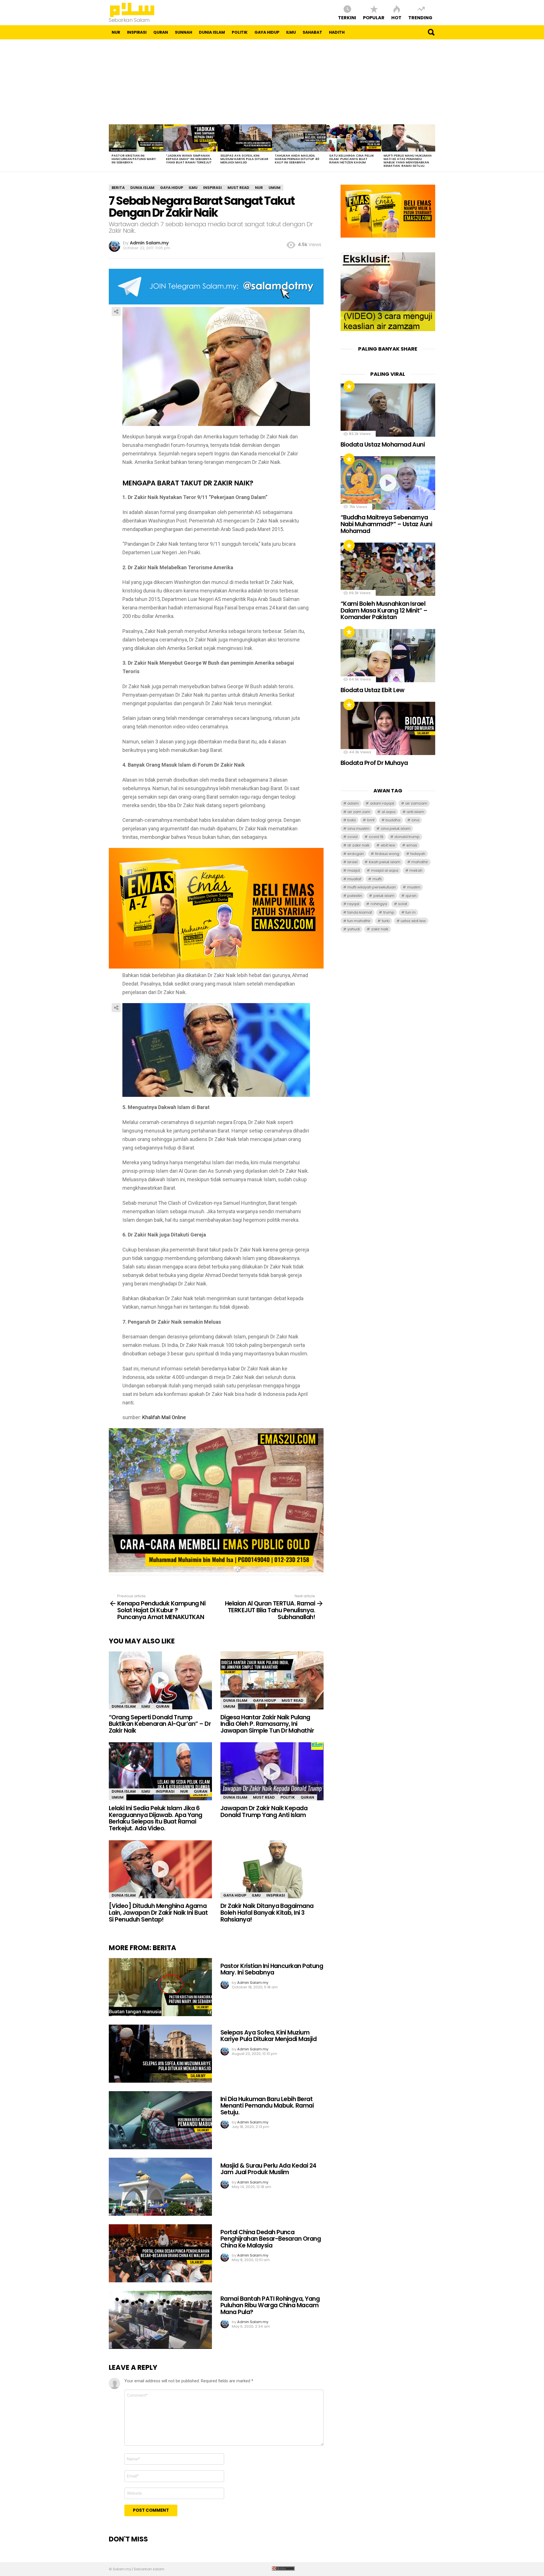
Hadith (337, 32)
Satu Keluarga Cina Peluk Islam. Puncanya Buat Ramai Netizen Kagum (352, 159)
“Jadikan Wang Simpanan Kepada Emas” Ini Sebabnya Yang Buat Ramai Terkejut (189, 159)
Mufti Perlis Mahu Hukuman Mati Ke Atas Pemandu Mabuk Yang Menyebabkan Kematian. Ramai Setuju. (408, 161)
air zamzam (416, 803)
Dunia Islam (212, 32)
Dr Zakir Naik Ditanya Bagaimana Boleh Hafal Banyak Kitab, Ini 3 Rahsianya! (267, 1912)
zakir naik (380, 929)
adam (353, 803)
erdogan (356, 854)
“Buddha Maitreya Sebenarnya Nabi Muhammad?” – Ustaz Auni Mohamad (386, 524)
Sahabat (312, 32)
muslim (414, 887)
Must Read (293, 1700)
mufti (377, 879)
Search (431, 32)
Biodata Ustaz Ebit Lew (372, 690)
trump (389, 912)
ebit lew (388, 845)
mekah (416, 870)
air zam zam (359, 812)
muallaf (354, 879)
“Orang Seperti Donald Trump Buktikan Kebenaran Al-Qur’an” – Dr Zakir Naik (160, 1724)
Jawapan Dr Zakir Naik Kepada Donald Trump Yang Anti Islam (264, 1811)
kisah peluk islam (385, 862)
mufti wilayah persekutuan (372, 887)
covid (352, 837)
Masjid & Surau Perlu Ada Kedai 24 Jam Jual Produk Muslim (268, 2169)
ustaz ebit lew (413, 921)
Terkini (347, 17)
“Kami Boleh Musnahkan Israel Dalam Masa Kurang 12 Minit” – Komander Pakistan (384, 610)
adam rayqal (382, 803)
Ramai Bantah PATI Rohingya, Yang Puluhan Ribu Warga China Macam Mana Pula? (270, 2305)
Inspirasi (137, 32)
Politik (240, 32)
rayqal (353, 904)
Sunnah (183, 32)
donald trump (407, 837)
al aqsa (389, 812)
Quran (161, 32)
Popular (374, 17)
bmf (371, 820)
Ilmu (291, 32)
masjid (354, 870)
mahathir (420, 862)
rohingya (379, 904)
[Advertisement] (272, 82)
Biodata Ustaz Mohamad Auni (383, 444)
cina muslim (358, 829)
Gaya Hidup (267, 32)
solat (403, 904)
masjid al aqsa (385, 870)
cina (415, 820)
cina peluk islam (396, 829)
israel (352, 862)
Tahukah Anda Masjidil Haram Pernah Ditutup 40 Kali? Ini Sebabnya (297, 159)
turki (386, 921)
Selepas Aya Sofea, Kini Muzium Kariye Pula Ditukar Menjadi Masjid (244, 159)
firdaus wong (387, 854)
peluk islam (384, 896)
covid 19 (376, 837)
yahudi (354, 929)
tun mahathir (359, 921)
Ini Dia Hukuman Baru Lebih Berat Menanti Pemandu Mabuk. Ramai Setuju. (267, 2106)
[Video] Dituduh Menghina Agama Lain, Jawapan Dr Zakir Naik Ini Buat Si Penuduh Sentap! (158, 1912)
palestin (355, 896)
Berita (164, 1948)
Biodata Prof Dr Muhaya (374, 763)
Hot (396, 17)
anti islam (415, 812)
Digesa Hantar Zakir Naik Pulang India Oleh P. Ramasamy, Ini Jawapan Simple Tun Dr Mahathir (267, 1724)
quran (411, 896)
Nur (116, 32)
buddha (393, 820)
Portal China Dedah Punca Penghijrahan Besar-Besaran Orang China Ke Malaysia (271, 2239)
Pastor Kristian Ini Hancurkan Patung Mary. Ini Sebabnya (134, 159)
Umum (229, 1706)
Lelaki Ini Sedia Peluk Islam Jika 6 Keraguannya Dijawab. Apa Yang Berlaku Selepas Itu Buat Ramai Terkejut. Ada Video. (156, 1818)
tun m (411, 912)
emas (412, 845)
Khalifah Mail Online (164, 1417)
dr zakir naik (358, 845)
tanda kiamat (360, 912)
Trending (420, 17)
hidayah (418, 854)
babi (352, 820)
